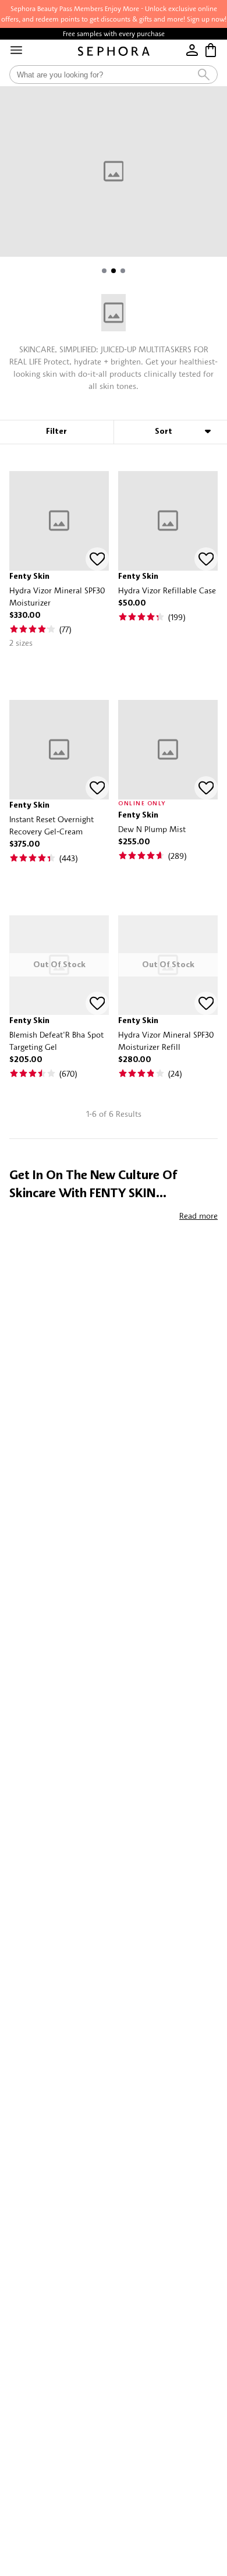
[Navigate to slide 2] (114, 271)
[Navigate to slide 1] (104, 271)
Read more (198, 1216)
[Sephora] (114, 51)
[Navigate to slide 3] (123, 271)
